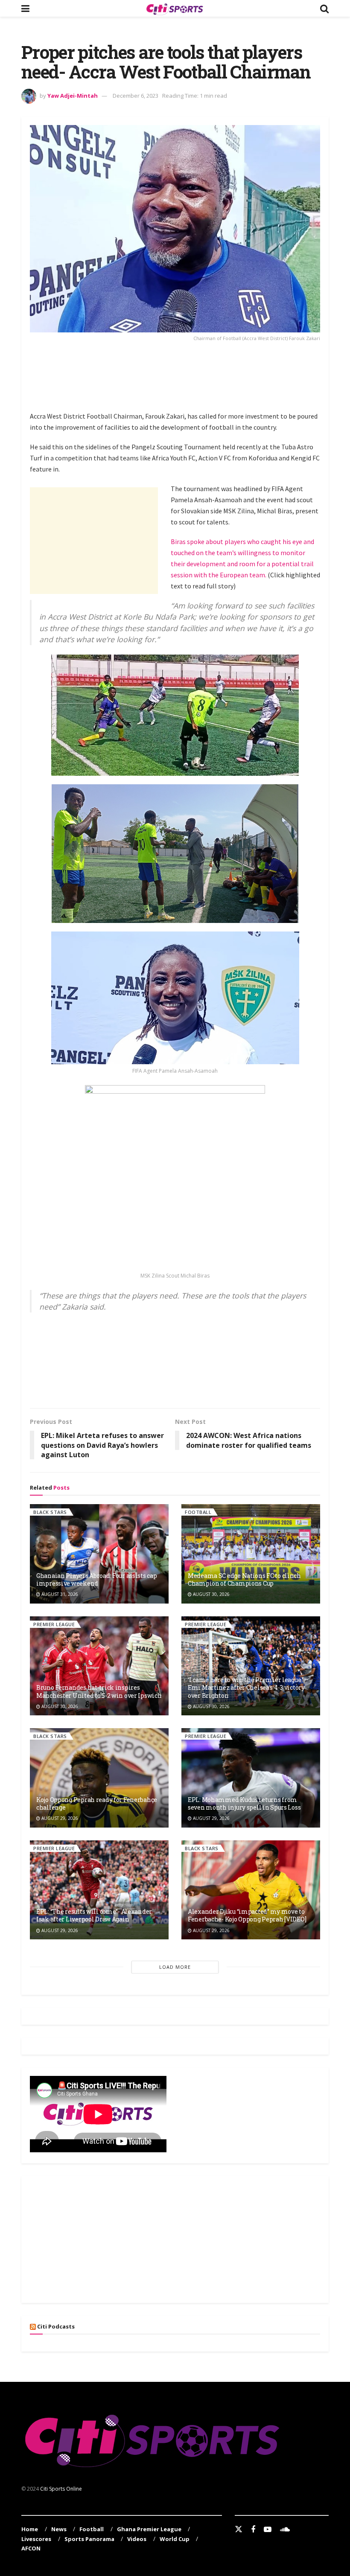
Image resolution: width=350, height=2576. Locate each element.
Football (198, 1512)
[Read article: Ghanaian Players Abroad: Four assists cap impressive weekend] (99, 1554)
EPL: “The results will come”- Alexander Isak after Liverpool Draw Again (94, 1915)
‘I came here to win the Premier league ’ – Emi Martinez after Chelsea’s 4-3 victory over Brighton (248, 1687)
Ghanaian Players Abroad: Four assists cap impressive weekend (97, 1579)
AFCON (31, 2548)
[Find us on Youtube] (268, 2530)
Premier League (54, 1624)
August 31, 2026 (59, 1594)
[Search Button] (324, 8)
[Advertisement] (185, 375)
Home (30, 2529)
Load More (175, 1967)
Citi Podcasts (56, 2326)
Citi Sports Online (61, 2489)
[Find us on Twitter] (239, 2529)
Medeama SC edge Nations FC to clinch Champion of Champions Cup (244, 1579)
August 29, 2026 (59, 1818)
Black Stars (50, 1512)
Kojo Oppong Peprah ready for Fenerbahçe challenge (97, 1803)
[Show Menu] (25, 8)
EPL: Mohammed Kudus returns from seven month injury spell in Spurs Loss (244, 1803)
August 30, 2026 (211, 1594)
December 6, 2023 (136, 96)
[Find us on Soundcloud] (285, 2530)
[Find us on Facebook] (253, 2530)
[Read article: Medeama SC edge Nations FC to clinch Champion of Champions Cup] (251, 1554)
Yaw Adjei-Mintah (73, 96)
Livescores (36, 2539)
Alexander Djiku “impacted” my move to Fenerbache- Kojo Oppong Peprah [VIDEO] (247, 1915)
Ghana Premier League (149, 2529)
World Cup (175, 2539)
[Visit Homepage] (175, 9)
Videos (137, 2539)
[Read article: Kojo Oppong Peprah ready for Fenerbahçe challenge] (99, 1778)
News (59, 2529)
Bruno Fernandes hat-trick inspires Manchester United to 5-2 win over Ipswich (99, 1691)
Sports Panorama (89, 2539)
